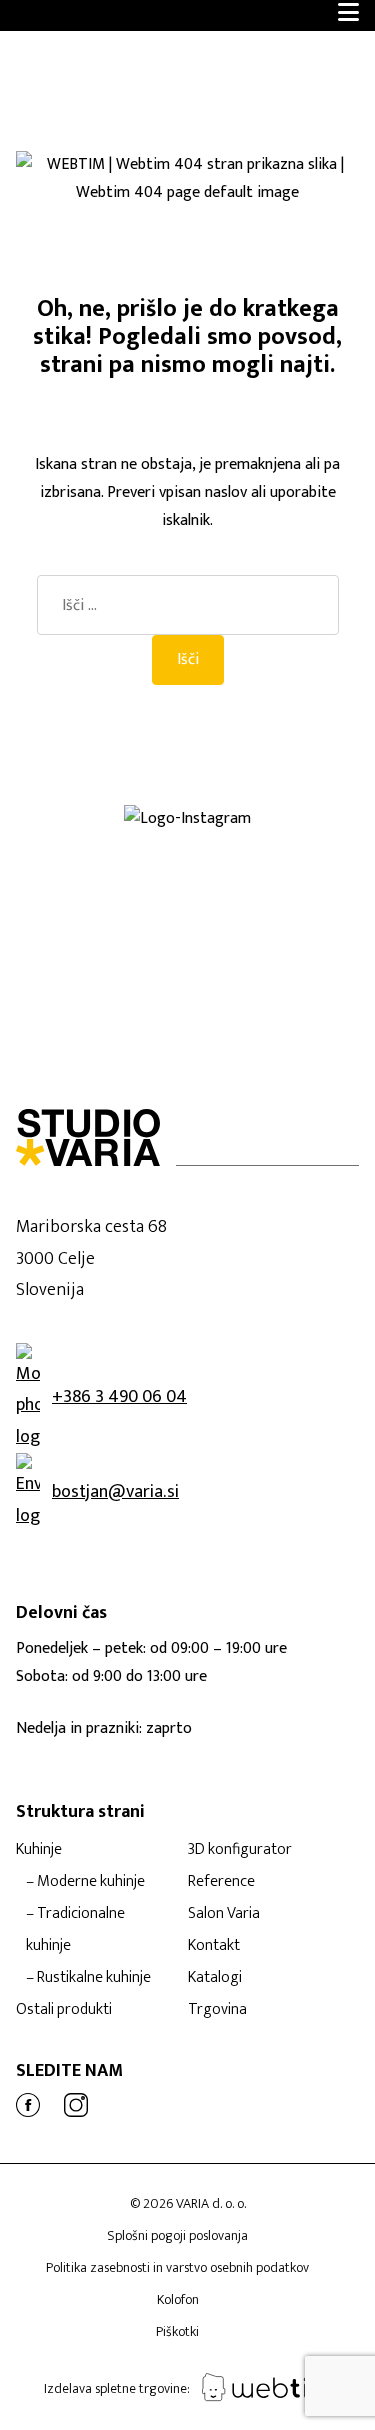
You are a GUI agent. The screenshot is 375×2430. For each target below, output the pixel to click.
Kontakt (214, 1945)
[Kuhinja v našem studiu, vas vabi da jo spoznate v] (94, 969)
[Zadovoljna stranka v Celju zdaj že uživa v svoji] (94, 857)
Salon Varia (224, 1913)
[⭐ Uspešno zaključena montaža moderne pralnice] (94, 841)
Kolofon (178, 2299)
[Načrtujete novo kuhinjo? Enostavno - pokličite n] (94, 889)
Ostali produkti (64, 2009)
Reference (221, 1881)
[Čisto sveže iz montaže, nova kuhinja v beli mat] (94, 985)
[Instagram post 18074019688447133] (94, 873)
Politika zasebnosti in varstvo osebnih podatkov (177, 2267)
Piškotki (177, 2331)
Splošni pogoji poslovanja (177, 2235)
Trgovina (217, 2009)
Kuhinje (39, 1849)
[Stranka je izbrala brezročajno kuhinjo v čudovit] (94, 921)
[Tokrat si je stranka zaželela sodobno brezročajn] (94, 953)
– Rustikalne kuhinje (88, 1977)
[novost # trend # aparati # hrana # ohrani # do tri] (94, 937)
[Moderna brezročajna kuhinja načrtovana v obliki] (94, 905)
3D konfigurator (240, 1849)
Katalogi (215, 1977)
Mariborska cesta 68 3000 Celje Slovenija (91, 1258)
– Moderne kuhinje (85, 1881)
